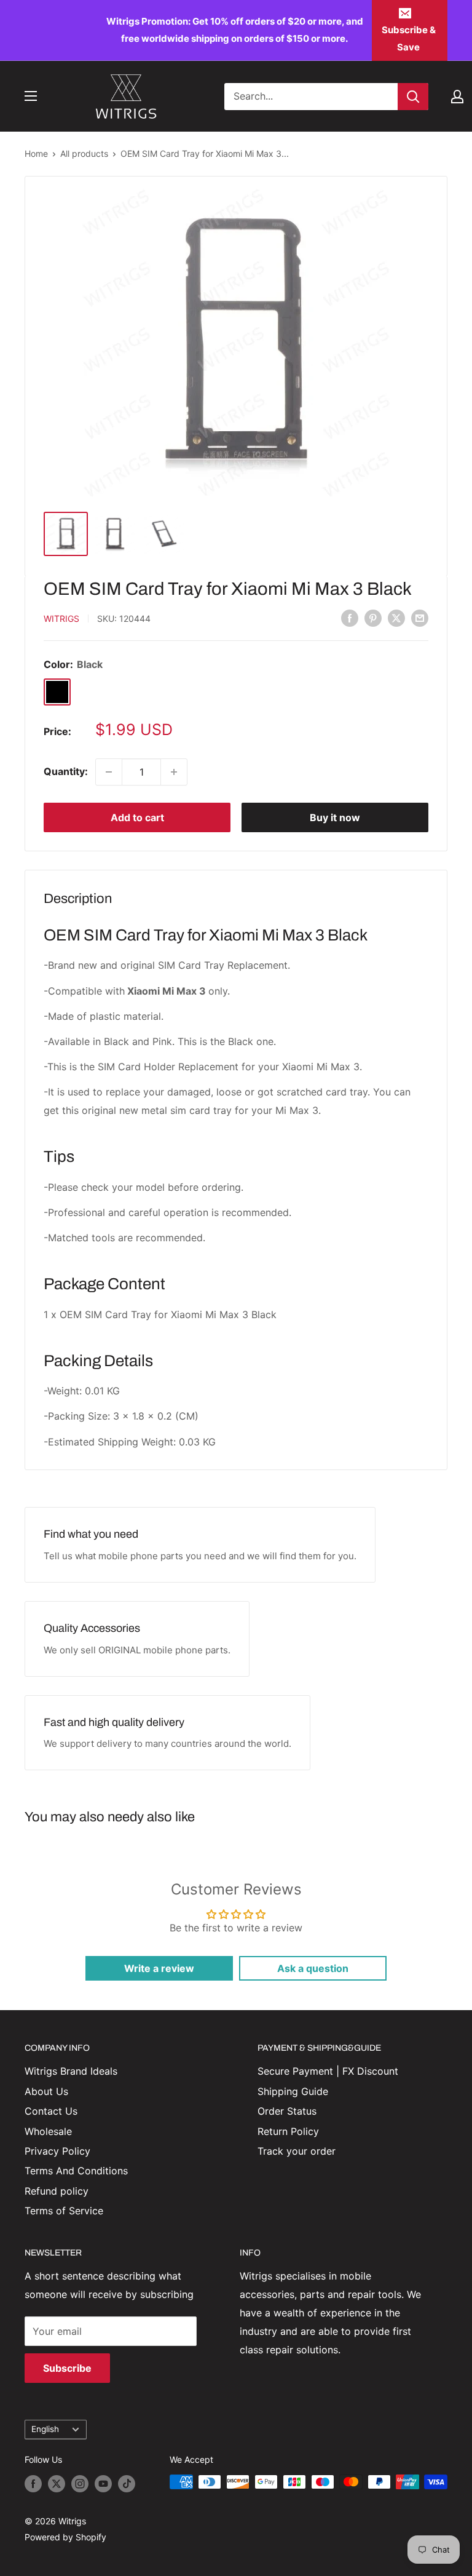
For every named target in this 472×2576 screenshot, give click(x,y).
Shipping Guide (293, 2091)
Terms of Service (64, 2211)
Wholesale (48, 2131)
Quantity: (66, 771)
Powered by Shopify (65, 2537)
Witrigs (61, 618)
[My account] (457, 97)
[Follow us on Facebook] (33, 2483)
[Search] (413, 97)
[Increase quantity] (174, 772)
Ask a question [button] (313, 1968)
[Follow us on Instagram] (80, 2483)
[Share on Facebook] (350, 618)
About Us (46, 2091)
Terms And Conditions (76, 2171)
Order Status (287, 2111)
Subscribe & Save (409, 38)
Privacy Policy (57, 2151)
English (45, 2429)
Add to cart (137, 817)
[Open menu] (31, 96)
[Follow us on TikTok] (127, 2483)
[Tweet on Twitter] (396, 618)
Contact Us (51, 2111)
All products (84, 153)
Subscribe (67, 2368)
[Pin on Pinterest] (373, 618)
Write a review (159, 1968)
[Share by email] (420, 618)
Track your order (297, 2151)
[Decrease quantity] (109, 772)
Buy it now (335, 817)
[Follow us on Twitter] (57, 2483)
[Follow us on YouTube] (103, 2483)
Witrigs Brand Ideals (71, 2071)
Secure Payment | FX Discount (328, 2071)
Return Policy (288, 2131)
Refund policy (57, 2191)
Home (36, 153)
